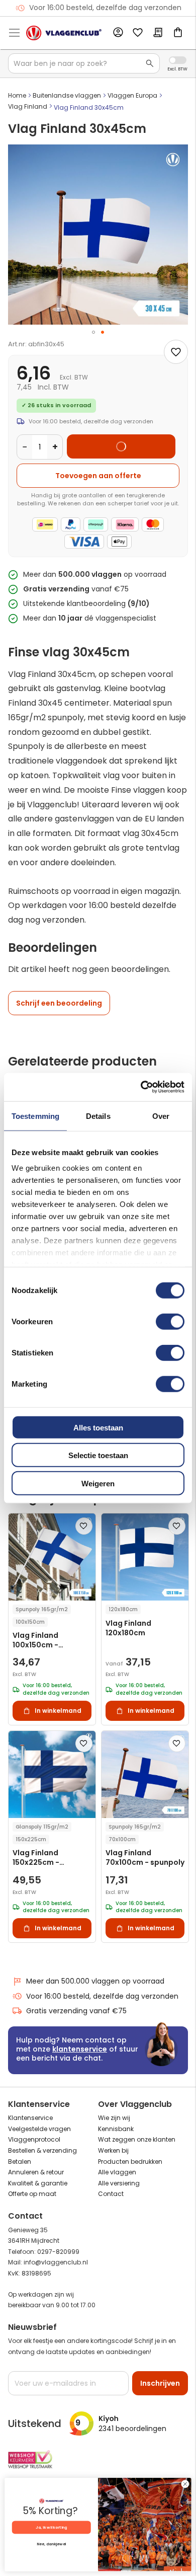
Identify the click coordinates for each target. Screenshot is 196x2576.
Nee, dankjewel (51, 2544)
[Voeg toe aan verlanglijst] (176, 352)
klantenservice (80, 2049)
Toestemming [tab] (35, 1116)
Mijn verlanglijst (138, 33)
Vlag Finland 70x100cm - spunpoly (145, 1858)
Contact (111, 2194)
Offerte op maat (32, 2194)
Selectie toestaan (98, 1455)
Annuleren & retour (36, 2172)
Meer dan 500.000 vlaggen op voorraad (95, 1981)
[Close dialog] (185, 2484)
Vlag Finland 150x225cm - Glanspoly (36, 1858)
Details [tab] (98, 1116)
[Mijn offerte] (158, 33)
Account (118, 33)
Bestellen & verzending (42, 2150)
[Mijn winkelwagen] (178, 33)
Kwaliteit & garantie (38, 2183)
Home (17, 95)
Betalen (20, 2162)
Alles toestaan (98, 1427)
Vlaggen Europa (132, 95)
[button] (93, 332)
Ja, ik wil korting (51, 2527)
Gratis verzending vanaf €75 (105, 8)
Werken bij (113, 2150)
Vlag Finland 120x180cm (128, 1628)
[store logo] (64, 33)
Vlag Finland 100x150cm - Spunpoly (35, 1641)
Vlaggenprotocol (34, 2139)
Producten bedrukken (130, 2162)
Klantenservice (30, 2118)
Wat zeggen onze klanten (137, 2139)
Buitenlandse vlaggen (67, 95)
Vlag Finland (28, 106)
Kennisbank (116, 2129)
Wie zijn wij (114, 2118)
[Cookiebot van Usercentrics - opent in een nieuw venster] (141, 1087)
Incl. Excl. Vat (178, 60)
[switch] (170, 1322)
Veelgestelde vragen (39, 2129)
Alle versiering (119, 2183)
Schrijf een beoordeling (59, 1003)
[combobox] (84, 63)
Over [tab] (161, 1116)
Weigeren (98, 1483)
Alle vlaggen (117, 2172)
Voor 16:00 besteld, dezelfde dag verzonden (102, 1996)
